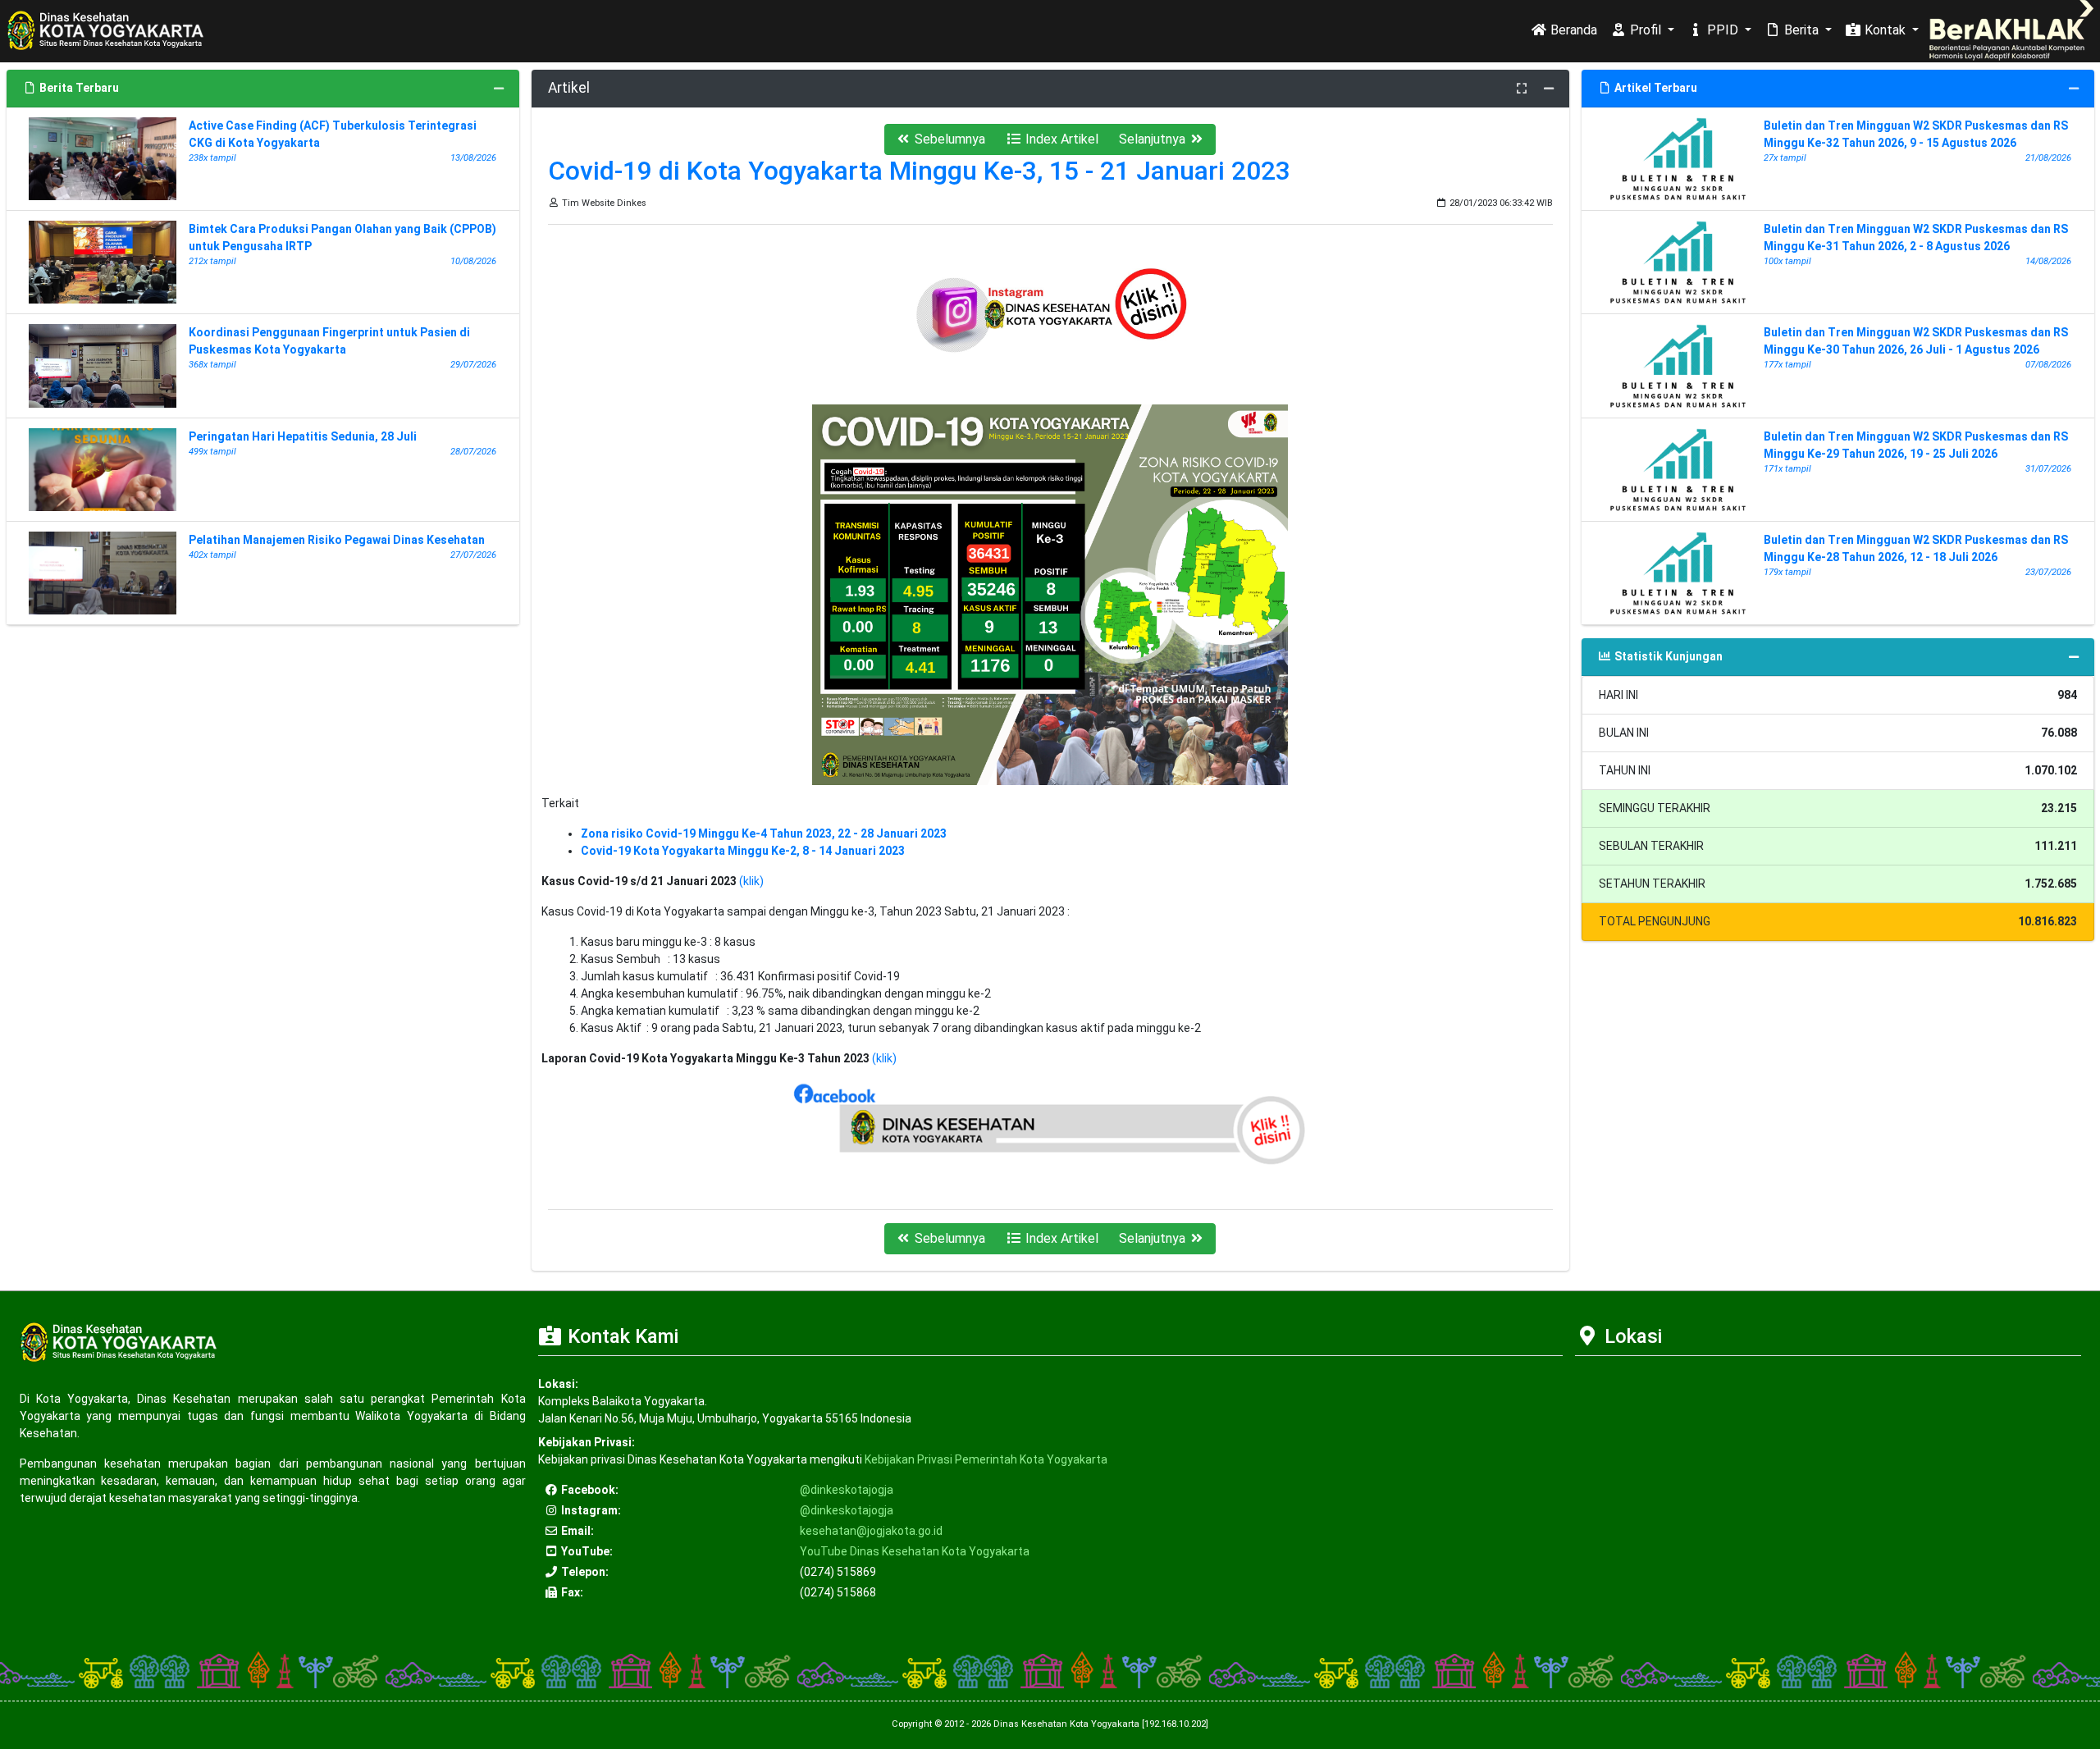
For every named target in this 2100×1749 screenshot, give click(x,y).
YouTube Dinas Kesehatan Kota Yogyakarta (915, 1551)
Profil (1646, 30)
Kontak (1885, 30)
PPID (1723, 30)
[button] (940, 139)
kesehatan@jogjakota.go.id (871, 1531)
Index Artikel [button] (1060, 139)
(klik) (751, 881)
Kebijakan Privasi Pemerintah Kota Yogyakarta (986, 1459)
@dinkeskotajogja (847, 1490)
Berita (1801, 30)
